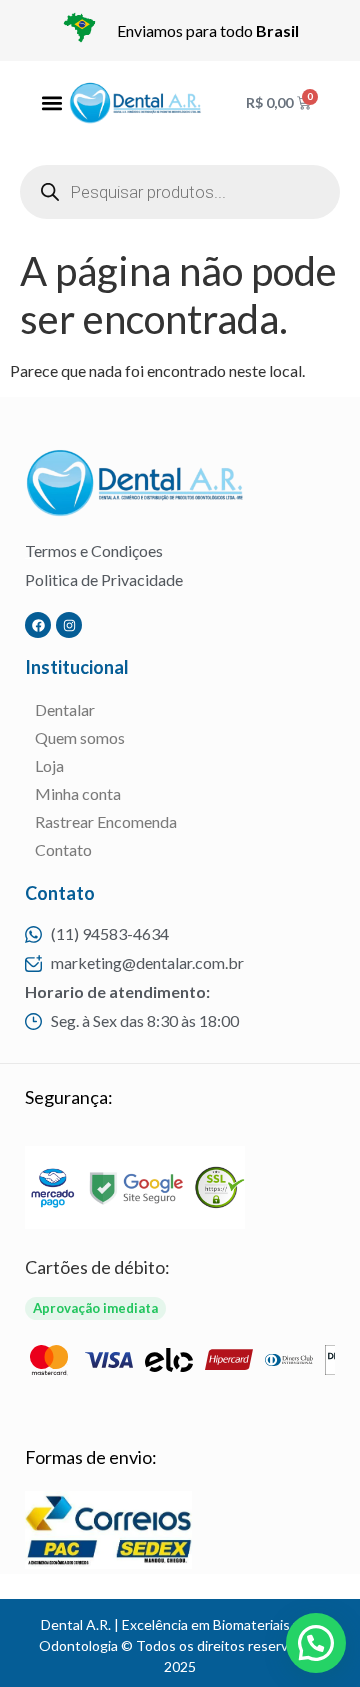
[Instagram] (69, 625)
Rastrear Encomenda (106, 821)
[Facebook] (38, 625)
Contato (63, 849)
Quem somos (80, 737)
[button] (51, 102)
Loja (49, 765)
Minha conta (78, 793)
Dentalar (65, 709)
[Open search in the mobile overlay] (180, 192)
